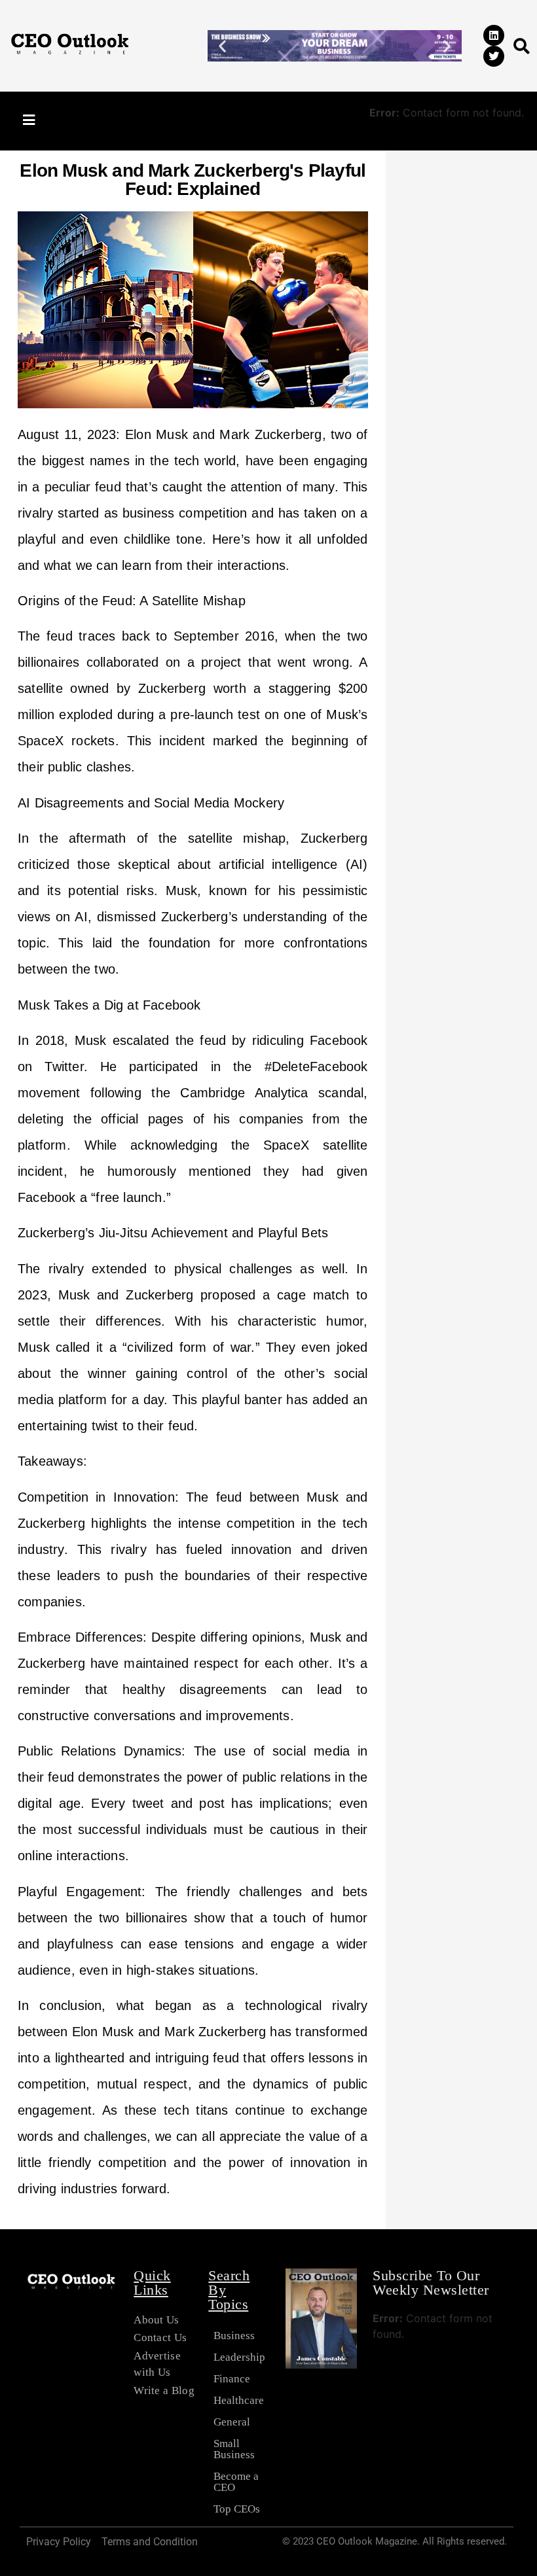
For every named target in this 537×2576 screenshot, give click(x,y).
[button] (222, 45)
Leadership (239, 2357)
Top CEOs (237, 2509)
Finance (232, 2379)
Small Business (234, 2449)
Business (234, 2336)
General (232, 2422)
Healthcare (239, 2400)
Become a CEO (236, 2482)
